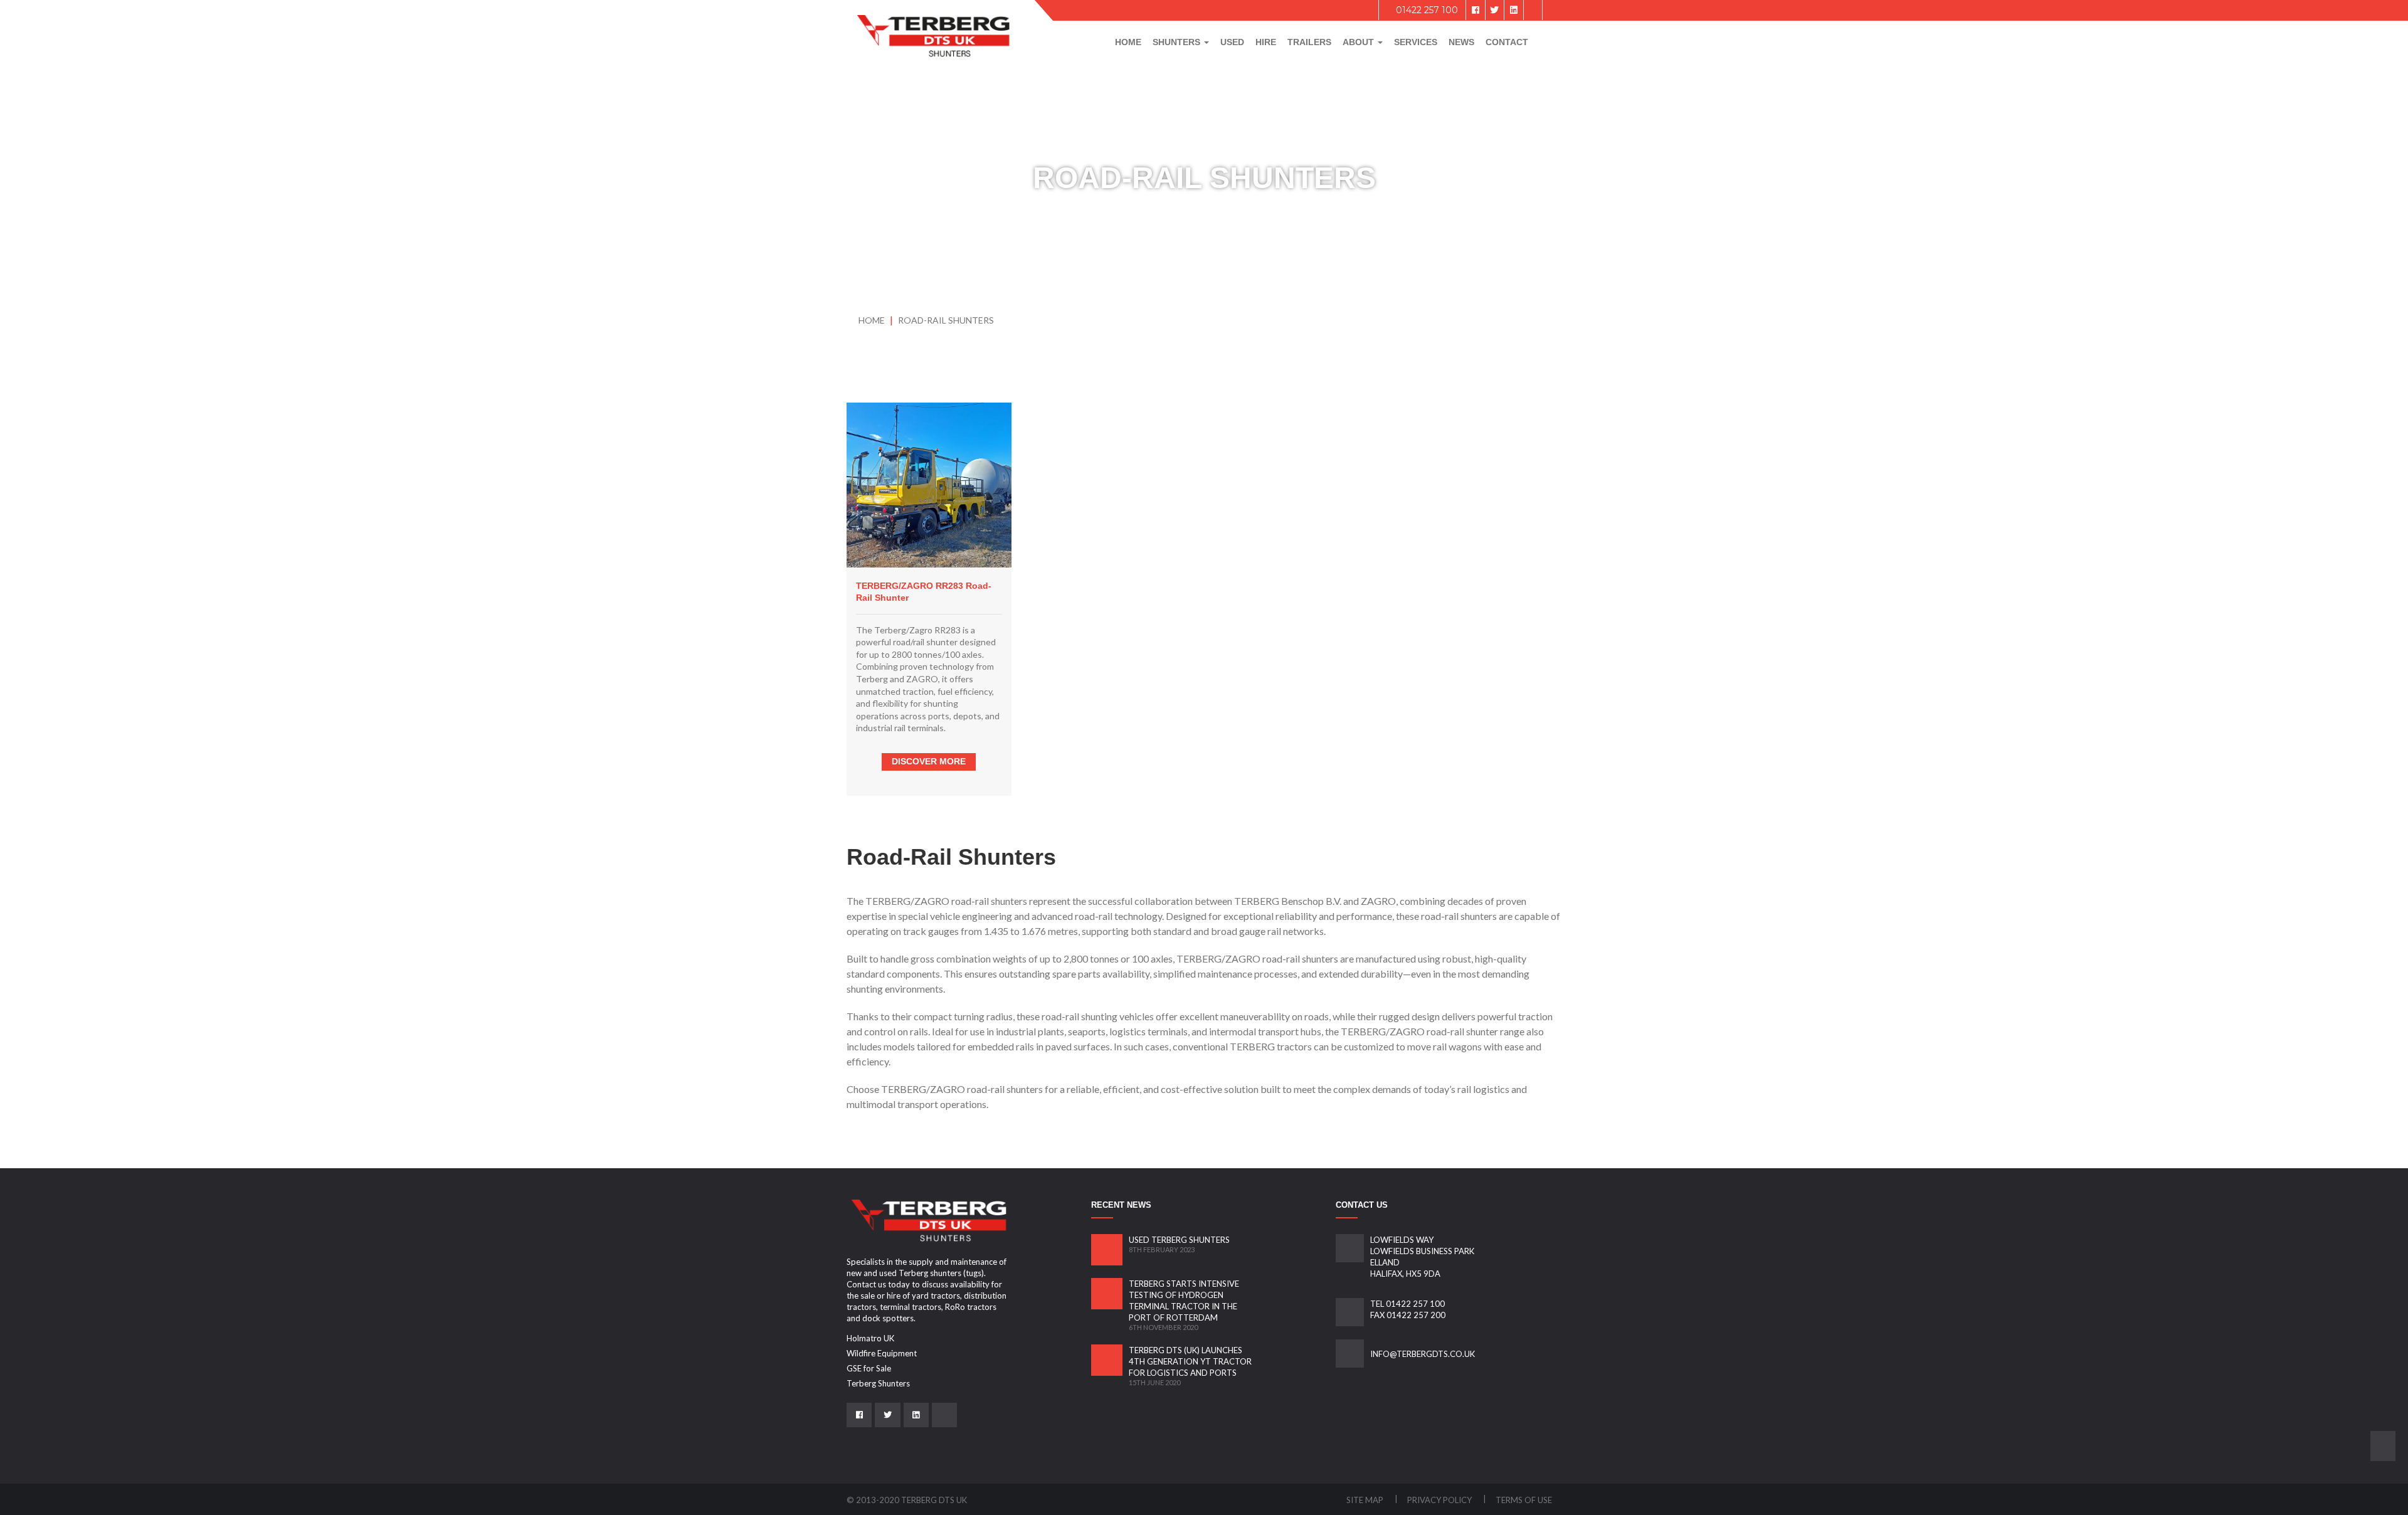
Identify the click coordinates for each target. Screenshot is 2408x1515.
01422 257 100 (1426, 10)
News (1461, 42)
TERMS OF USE (1524, 1500)
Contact (1507, 42)
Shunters (1178, 42)
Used (1232, 42)
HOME (872, 320)
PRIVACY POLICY (1440, 1500)
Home (1128, 42)
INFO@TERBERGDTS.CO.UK (1423, 1354)
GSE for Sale (869, 1368)
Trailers (1309, 42)
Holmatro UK (870, 1338)
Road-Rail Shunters (946, 320)
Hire (1266, 42)
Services (1416, 42)
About (1360, 42)
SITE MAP (1366, 1500)
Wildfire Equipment (882, 1353)
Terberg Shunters (878, 1383)
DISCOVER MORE (929, 761)
